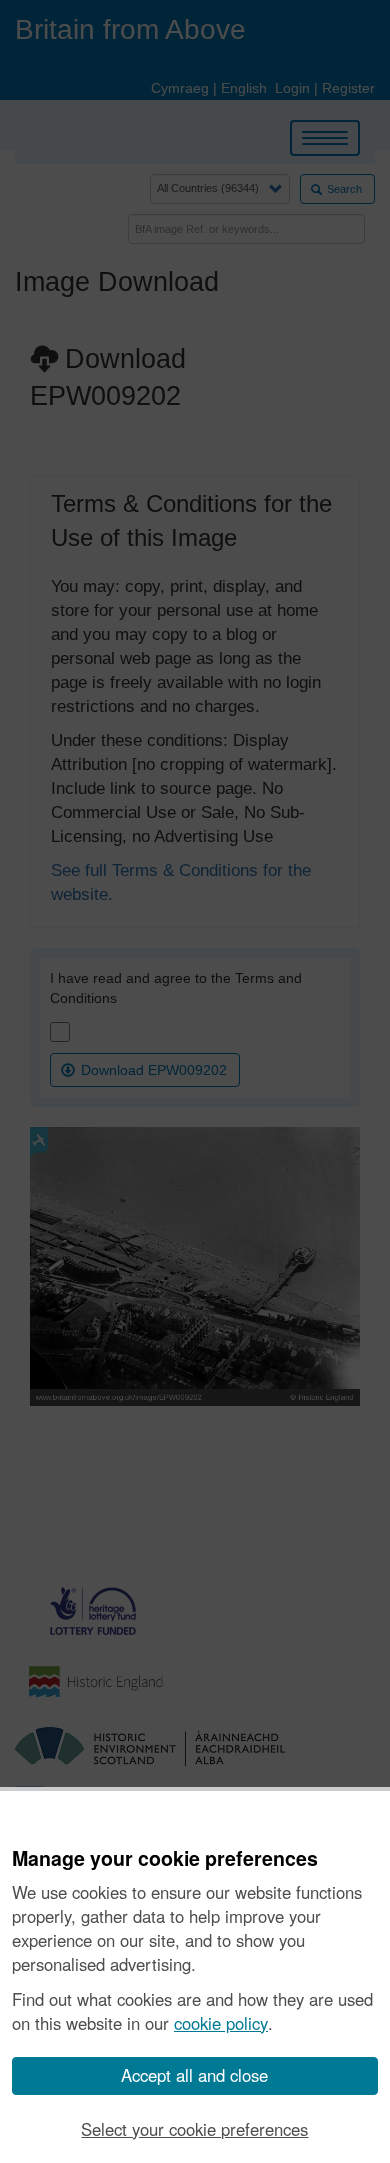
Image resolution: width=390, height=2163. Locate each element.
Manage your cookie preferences (165, 1859)
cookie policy (221, 2023)
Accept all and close (194, 2075)
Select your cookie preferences (194, 2129)
